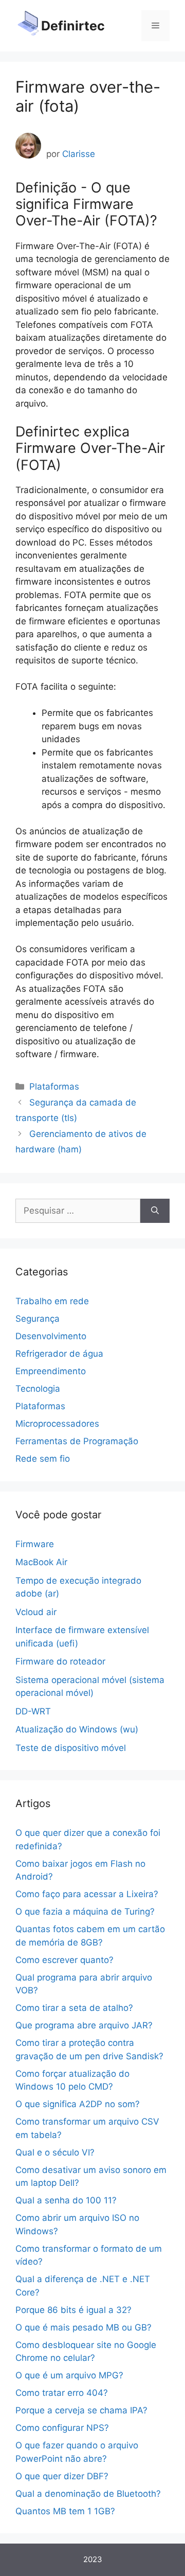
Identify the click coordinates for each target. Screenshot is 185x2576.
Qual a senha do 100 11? (66, 2200)
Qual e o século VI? (55, 2152)
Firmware (35, 1544)
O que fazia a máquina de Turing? (85, 1912)
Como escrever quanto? (64, 1960)
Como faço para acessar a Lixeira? (87, 1894)
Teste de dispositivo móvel (71, 1748)
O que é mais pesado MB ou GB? (84, 2327)
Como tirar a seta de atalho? (74, 2008)
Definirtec (73, 26)
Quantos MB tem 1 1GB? (65, 2511)
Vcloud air (36, 1612)
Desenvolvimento (51, 1336)
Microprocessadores (57, 1424)
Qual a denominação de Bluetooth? (88, 2494)
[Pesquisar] (155, 1211)
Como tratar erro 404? (62, 2393)
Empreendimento (51, 1371)
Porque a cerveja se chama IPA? (81, 2410)
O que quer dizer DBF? (62, 2476)
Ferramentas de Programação (77, 1441)
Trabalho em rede (52, 1301)
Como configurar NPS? (62, 2428)
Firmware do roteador (60, 1661)
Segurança (38, 1319)
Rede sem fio (43, 1459)
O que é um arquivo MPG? (69, 2375)
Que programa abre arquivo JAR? (84, 2025)
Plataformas (54, 1087)
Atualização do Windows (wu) (77, 1729)
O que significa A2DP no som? (78, 2104)
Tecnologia (38, 1389)
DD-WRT (33, 1711)
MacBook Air (41, 1562)
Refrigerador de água (59, 1354)
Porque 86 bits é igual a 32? (73, 2310)
